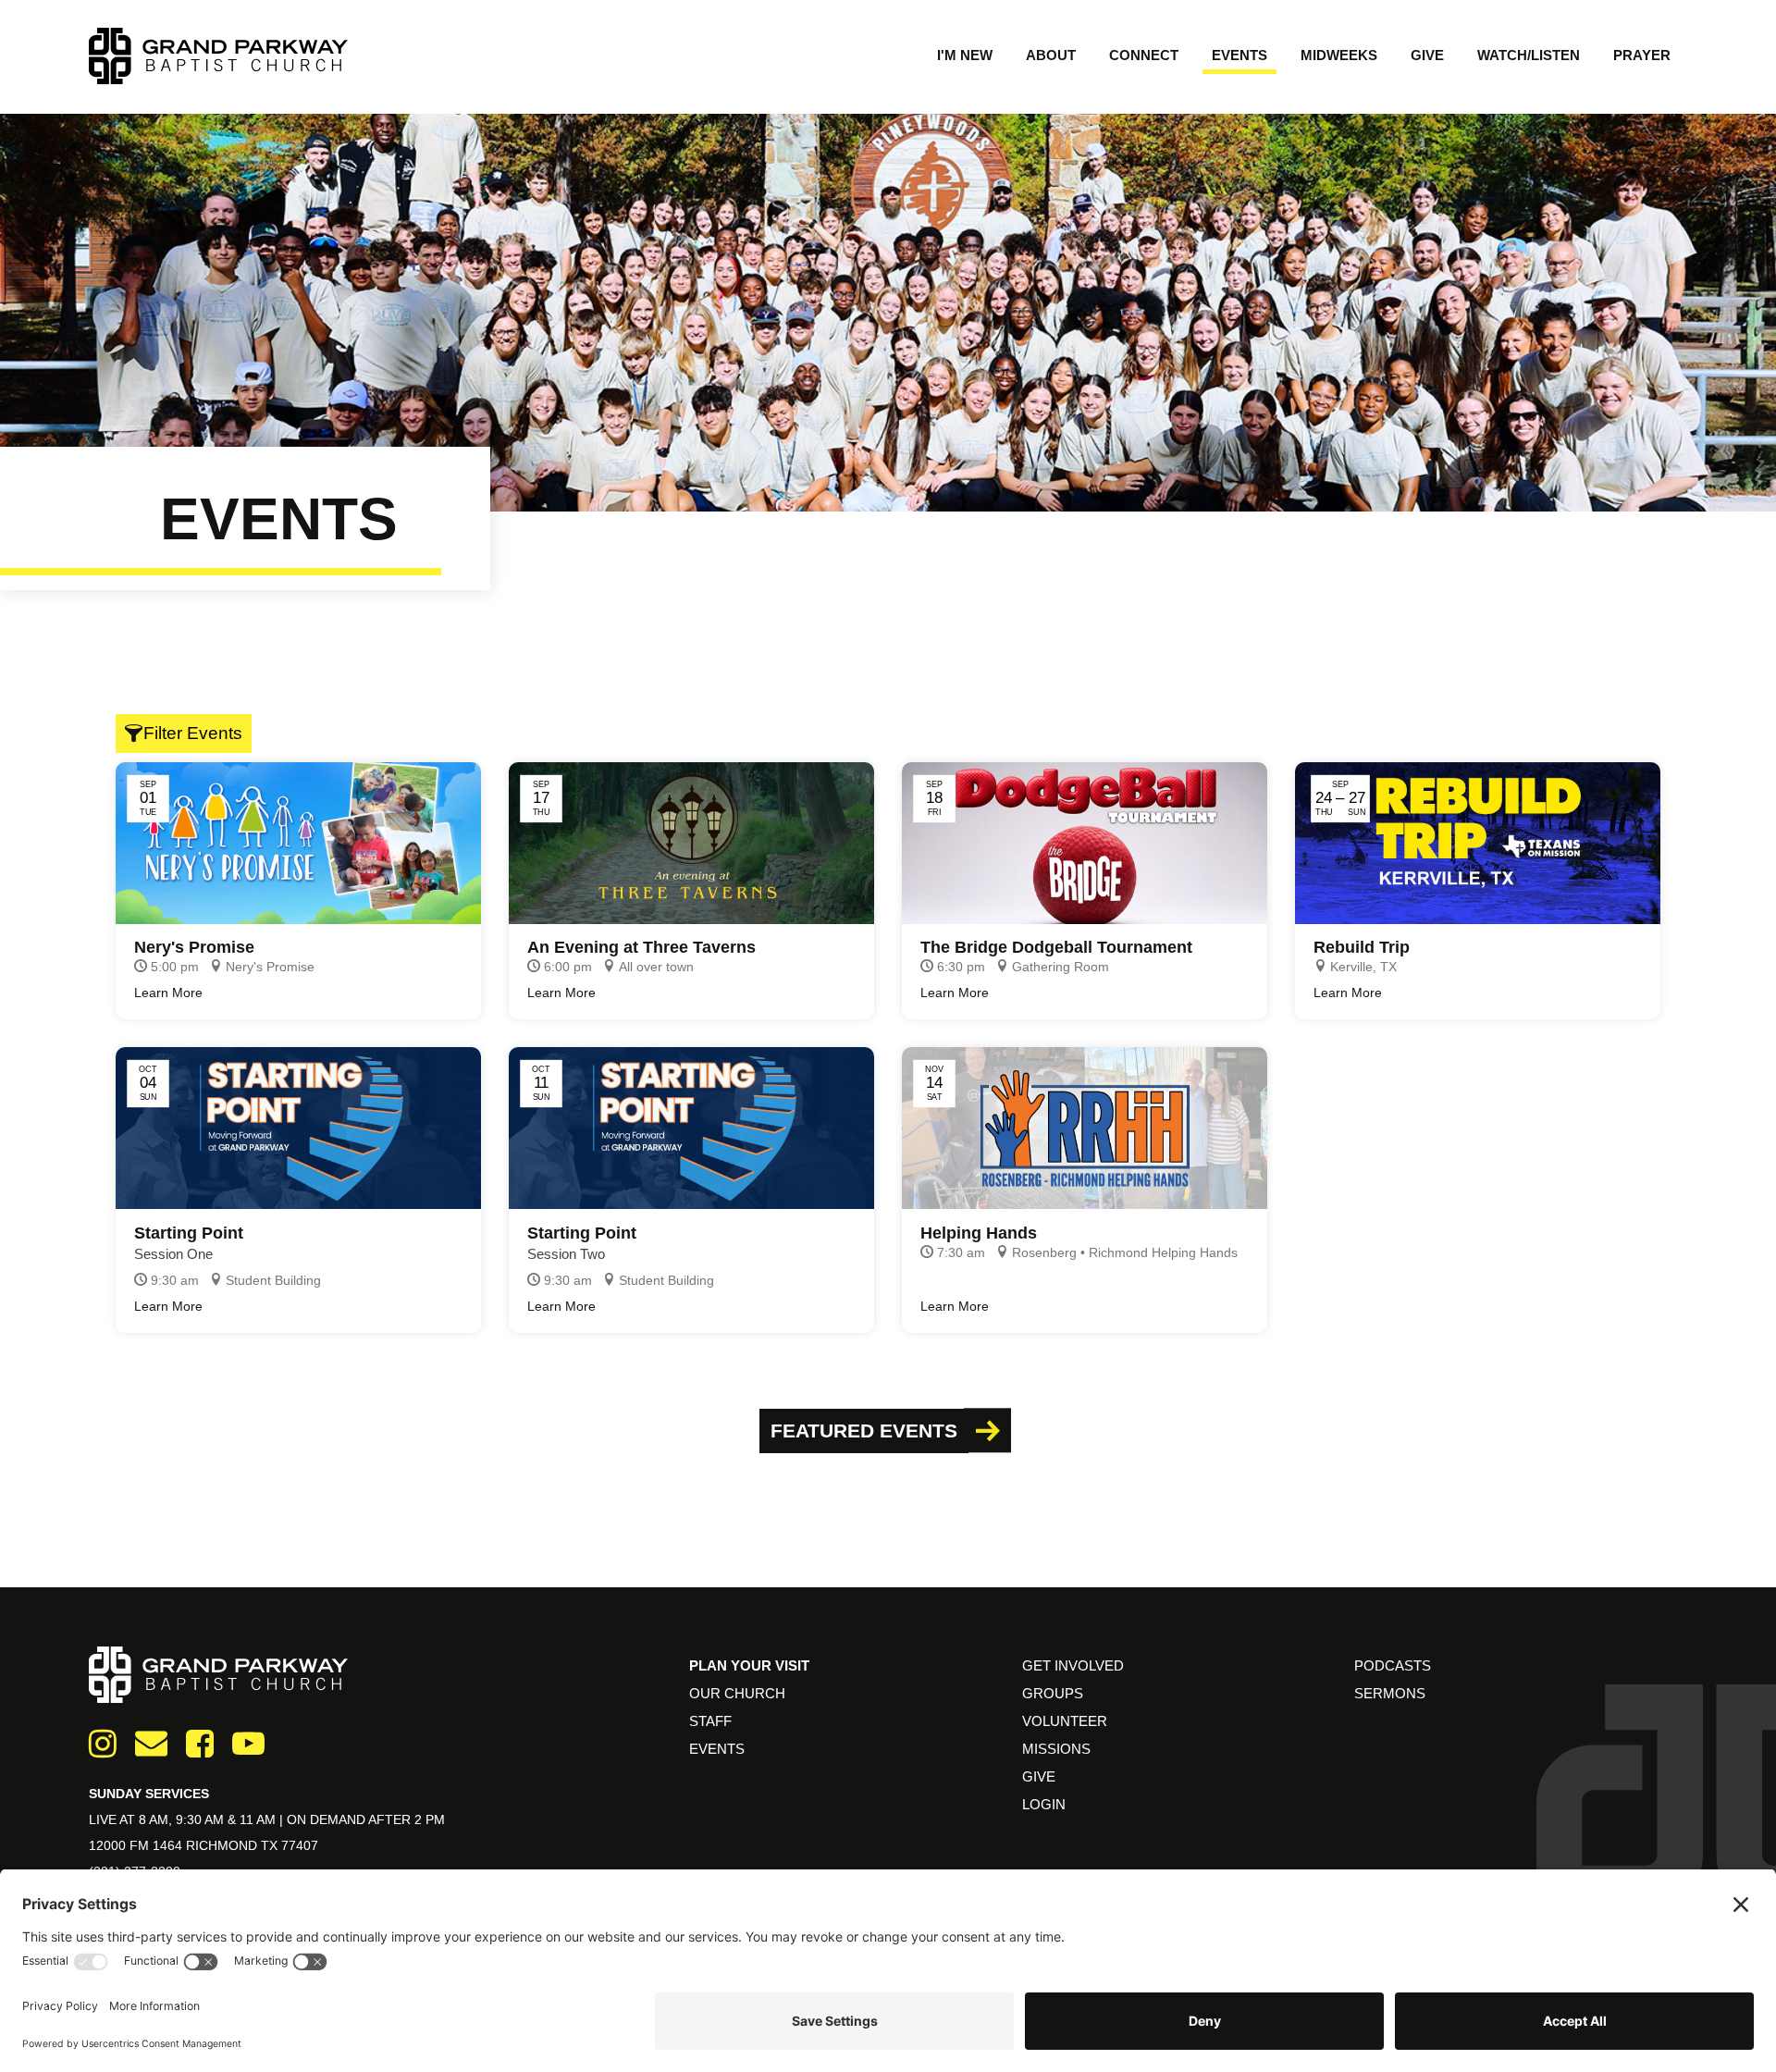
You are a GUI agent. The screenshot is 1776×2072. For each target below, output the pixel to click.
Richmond (223, 1845)
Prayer (1642, 55)
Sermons (1390, 1693)
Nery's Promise (194, 947)
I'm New (965, 55)
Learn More (168, 993)
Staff (710, 1721)
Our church (737, 1693)
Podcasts (1393, 1665)
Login (1044, 1804)
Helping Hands (979, 1233)
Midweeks (1339, 55)
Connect (1144, 55)
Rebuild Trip (1362, 947)
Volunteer (1065, 1721)
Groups (1053, 1693)
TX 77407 (290, 1845)
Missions (1056, 1749)
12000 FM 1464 (137, 1845)
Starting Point (189, 1233)
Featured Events (864, 1431)
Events (1239, 55)
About (1051, 55)
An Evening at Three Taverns (641, 947)
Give (1427, 55)
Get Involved (1073, 1665)
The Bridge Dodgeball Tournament (1056, 947)
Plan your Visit (749, 1665)
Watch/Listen (1529, 55)
